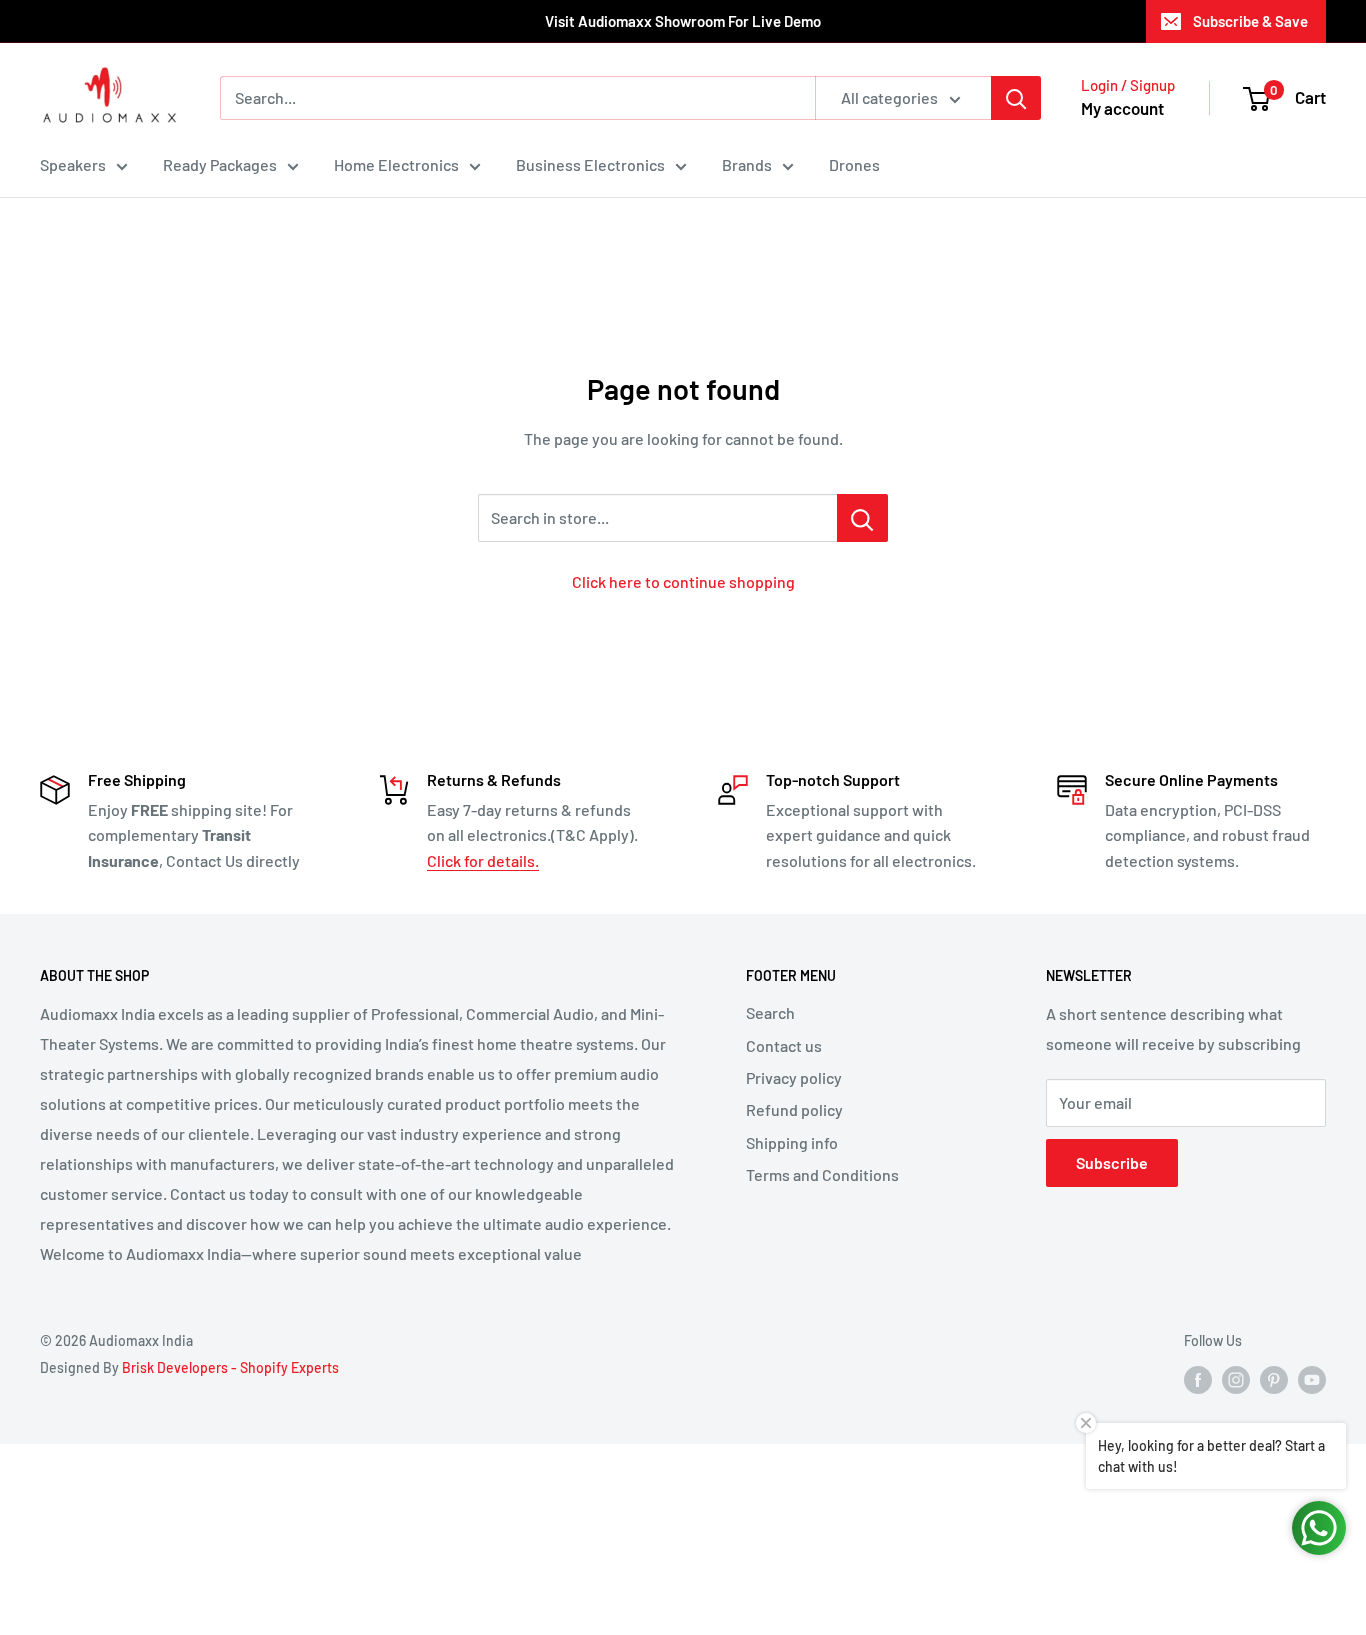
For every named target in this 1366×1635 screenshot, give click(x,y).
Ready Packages (220, 164)
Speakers (73, 164)
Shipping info (792, 1142)
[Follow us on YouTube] (1312, 1380)
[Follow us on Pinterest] (1274, 1380)
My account (1122, 108)
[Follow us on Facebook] (1198, 1380)
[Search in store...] (862, 518)
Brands (747, 164)
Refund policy (794, 1109)
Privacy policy (794, 1077)
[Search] (1016, 98)
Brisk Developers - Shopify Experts (230, 1367)
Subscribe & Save (1250, 21)
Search (770, 1012)
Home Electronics (396, 164)
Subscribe (1112, 1162)
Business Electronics (590, 164)
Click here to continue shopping (683, 581)
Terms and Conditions (822, 1174)
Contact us (784, 1045)
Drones (854, 164)
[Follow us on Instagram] (1236, 1380)
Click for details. (483, 860)
